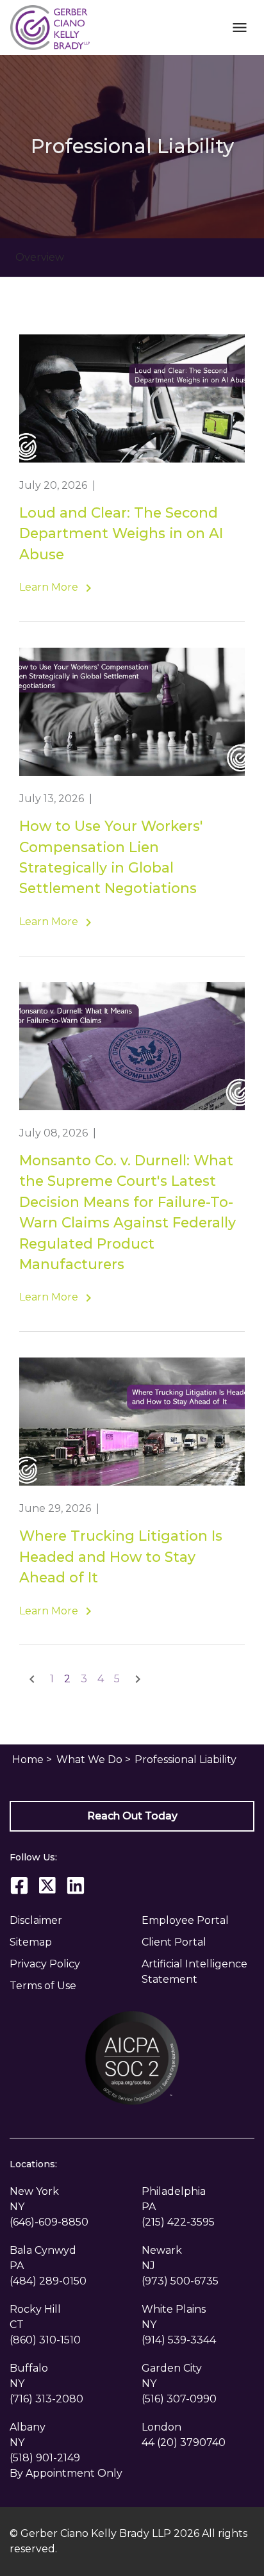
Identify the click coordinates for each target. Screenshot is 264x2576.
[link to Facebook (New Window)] (19, 1885)
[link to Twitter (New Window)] (47, 1885)
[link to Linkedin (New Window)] (76, 1885)
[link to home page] (50, 27)
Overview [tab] (40, 257)
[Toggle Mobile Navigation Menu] (239, 27)
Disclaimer (36, 1920)
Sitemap (31, 1942)
